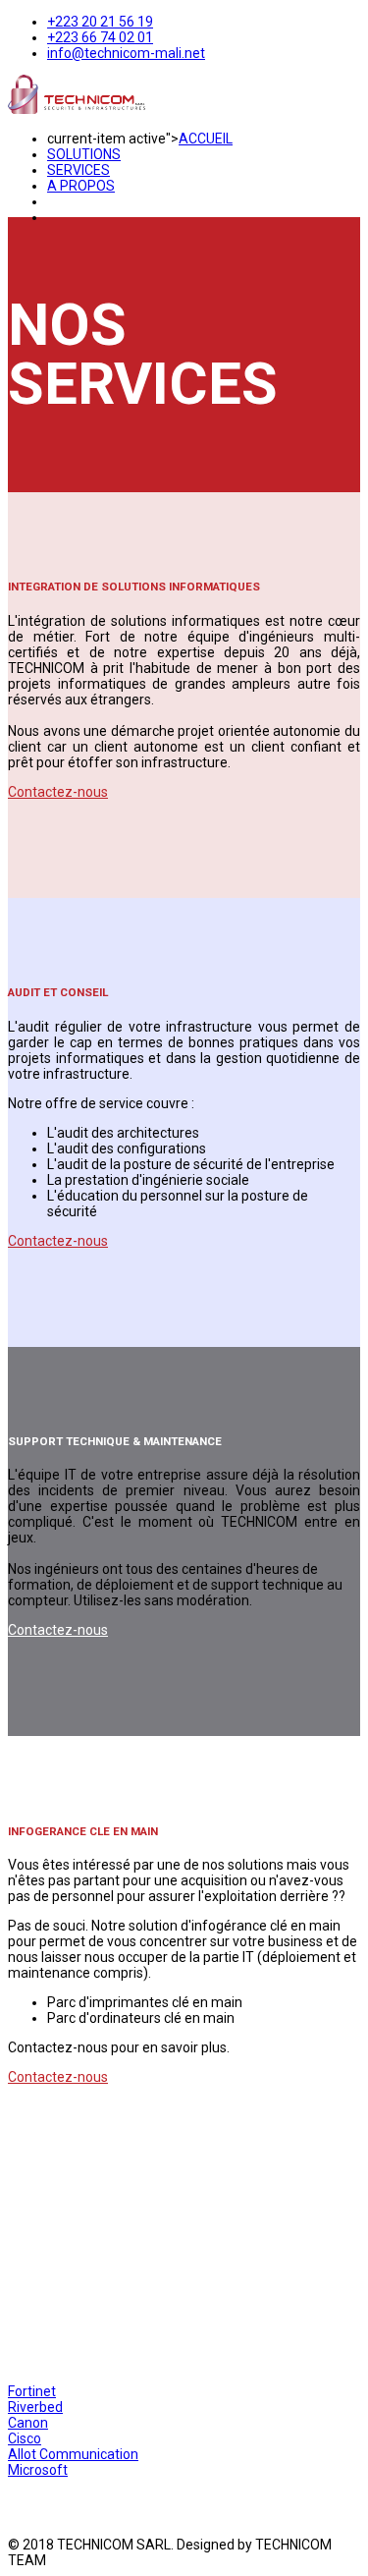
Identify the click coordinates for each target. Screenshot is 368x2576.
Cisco (25, 2438)
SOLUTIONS (84, 154)
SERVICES (79, 170)
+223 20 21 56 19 (100, 22)
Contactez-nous (58, 792)
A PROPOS (81, 186)
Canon (28, 2423)
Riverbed (35, 2407)
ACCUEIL (206, 139)
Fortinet (32, 2391)
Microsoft (38, 2470)
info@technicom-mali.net (126, 53)
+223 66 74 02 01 (100, 37)
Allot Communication (73, 2454)
